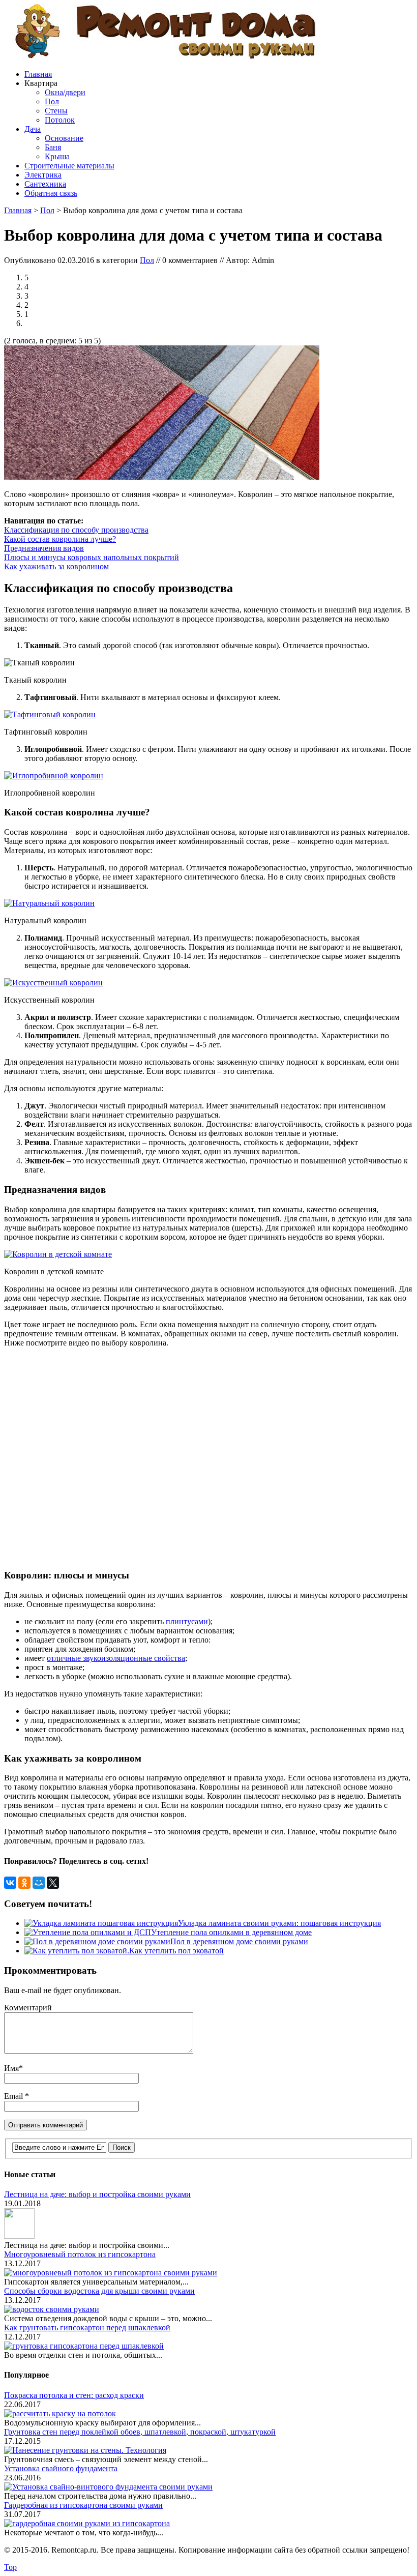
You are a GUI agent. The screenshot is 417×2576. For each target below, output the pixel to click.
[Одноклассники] (24, 1883)
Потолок (60, 120)
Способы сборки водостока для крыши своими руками (99, 2291)
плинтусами (187, 1621)
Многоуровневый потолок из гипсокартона (80, 2254)
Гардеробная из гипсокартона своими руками (83, 2505)
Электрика (43, 175)
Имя (11, 2068)
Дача (33, 129)
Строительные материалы (69, 166)
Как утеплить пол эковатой (176, 1951)
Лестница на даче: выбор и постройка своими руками (97, 2194)
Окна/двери (65, 92)
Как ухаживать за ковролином (56, 566)
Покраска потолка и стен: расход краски (74, 2395)
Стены (56, 111)
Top (10, 2567)
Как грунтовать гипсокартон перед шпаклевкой (87, 2328)
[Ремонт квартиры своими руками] (164, 57)
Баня (53, 147)
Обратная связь (51, 193)
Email (14, 2096)
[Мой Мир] (39, 1883)
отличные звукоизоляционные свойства (116, 1658)
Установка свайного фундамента (61, 2468)
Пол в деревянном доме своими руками (239, 1941)
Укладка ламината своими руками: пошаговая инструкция (279, 1923)
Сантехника (45, 184)
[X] (53, 1883)
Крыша (57, 156)
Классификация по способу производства (76, 530)
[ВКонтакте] (10, 1883)
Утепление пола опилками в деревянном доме (231, 1932)
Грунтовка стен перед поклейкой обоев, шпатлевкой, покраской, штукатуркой (140, 2432)
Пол (52, 101)
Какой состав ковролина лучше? (60, 539)
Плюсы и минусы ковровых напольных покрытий (92, 557)
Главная (38, 74)
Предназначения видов (44, 548)
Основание (64, 138)
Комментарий (28, 2008)
